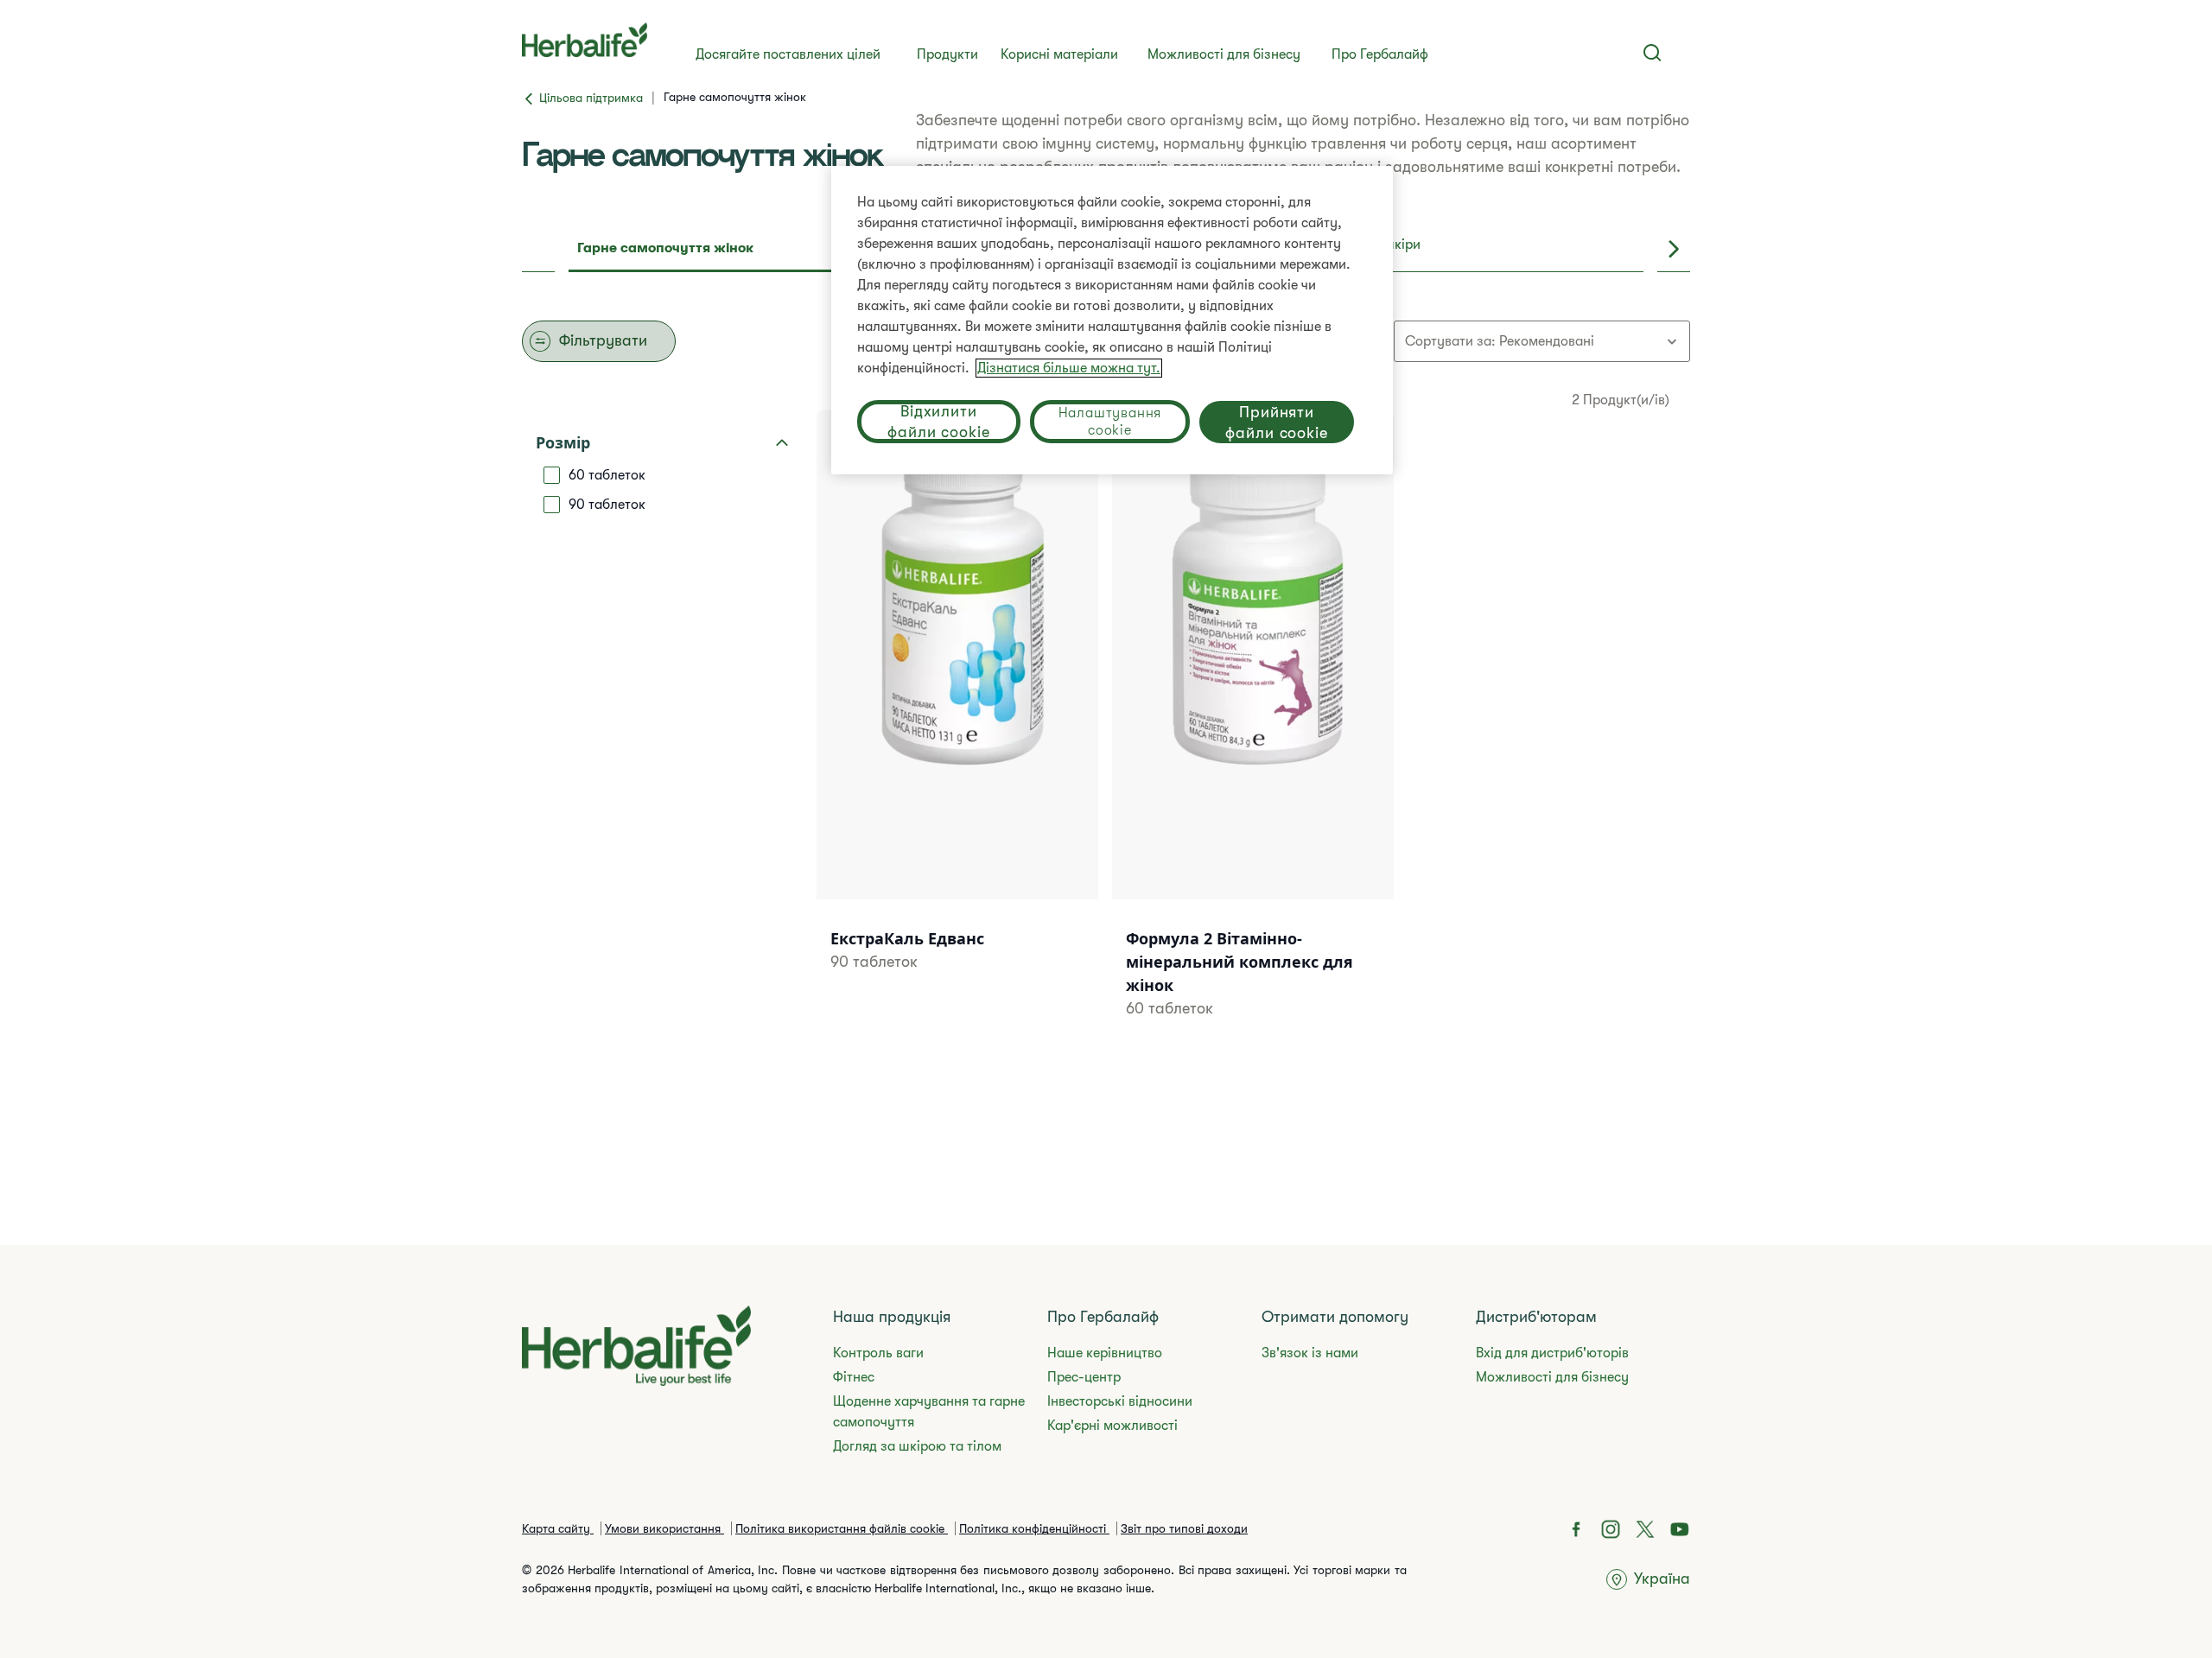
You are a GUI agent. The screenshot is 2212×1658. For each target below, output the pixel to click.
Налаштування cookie (1110, 422)
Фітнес (854, 1377)
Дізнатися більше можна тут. (1069, 368)
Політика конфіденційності (1034, 1528)
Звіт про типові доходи (1184, 1528)
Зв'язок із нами (1310, 1353)
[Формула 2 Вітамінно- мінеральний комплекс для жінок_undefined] (1253, 736)
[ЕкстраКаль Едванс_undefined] (957, 713)
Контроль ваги (878, 1353)
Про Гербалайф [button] (1380, 54)
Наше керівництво (1105, 1353)
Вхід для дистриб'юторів (1552, 1353)
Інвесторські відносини (1120, 1401)
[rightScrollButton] (1674, 250)
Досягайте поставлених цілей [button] (788, 54)
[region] (1112, 320)
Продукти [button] (947, 54)
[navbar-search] (1653, 53)
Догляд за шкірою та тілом (917, 1446)
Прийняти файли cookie (1277, 422)
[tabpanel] (1106, 719)
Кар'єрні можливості (1112, 1426)
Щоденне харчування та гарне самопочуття (929, 1412)
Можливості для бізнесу (1224, 54)
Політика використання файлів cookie (842, 1528)
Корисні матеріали (1059, 54)
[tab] (743, 250)
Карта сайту (558, 1528)
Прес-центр (1084, 1377)
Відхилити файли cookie (939, 422)
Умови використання (664, 1528)
